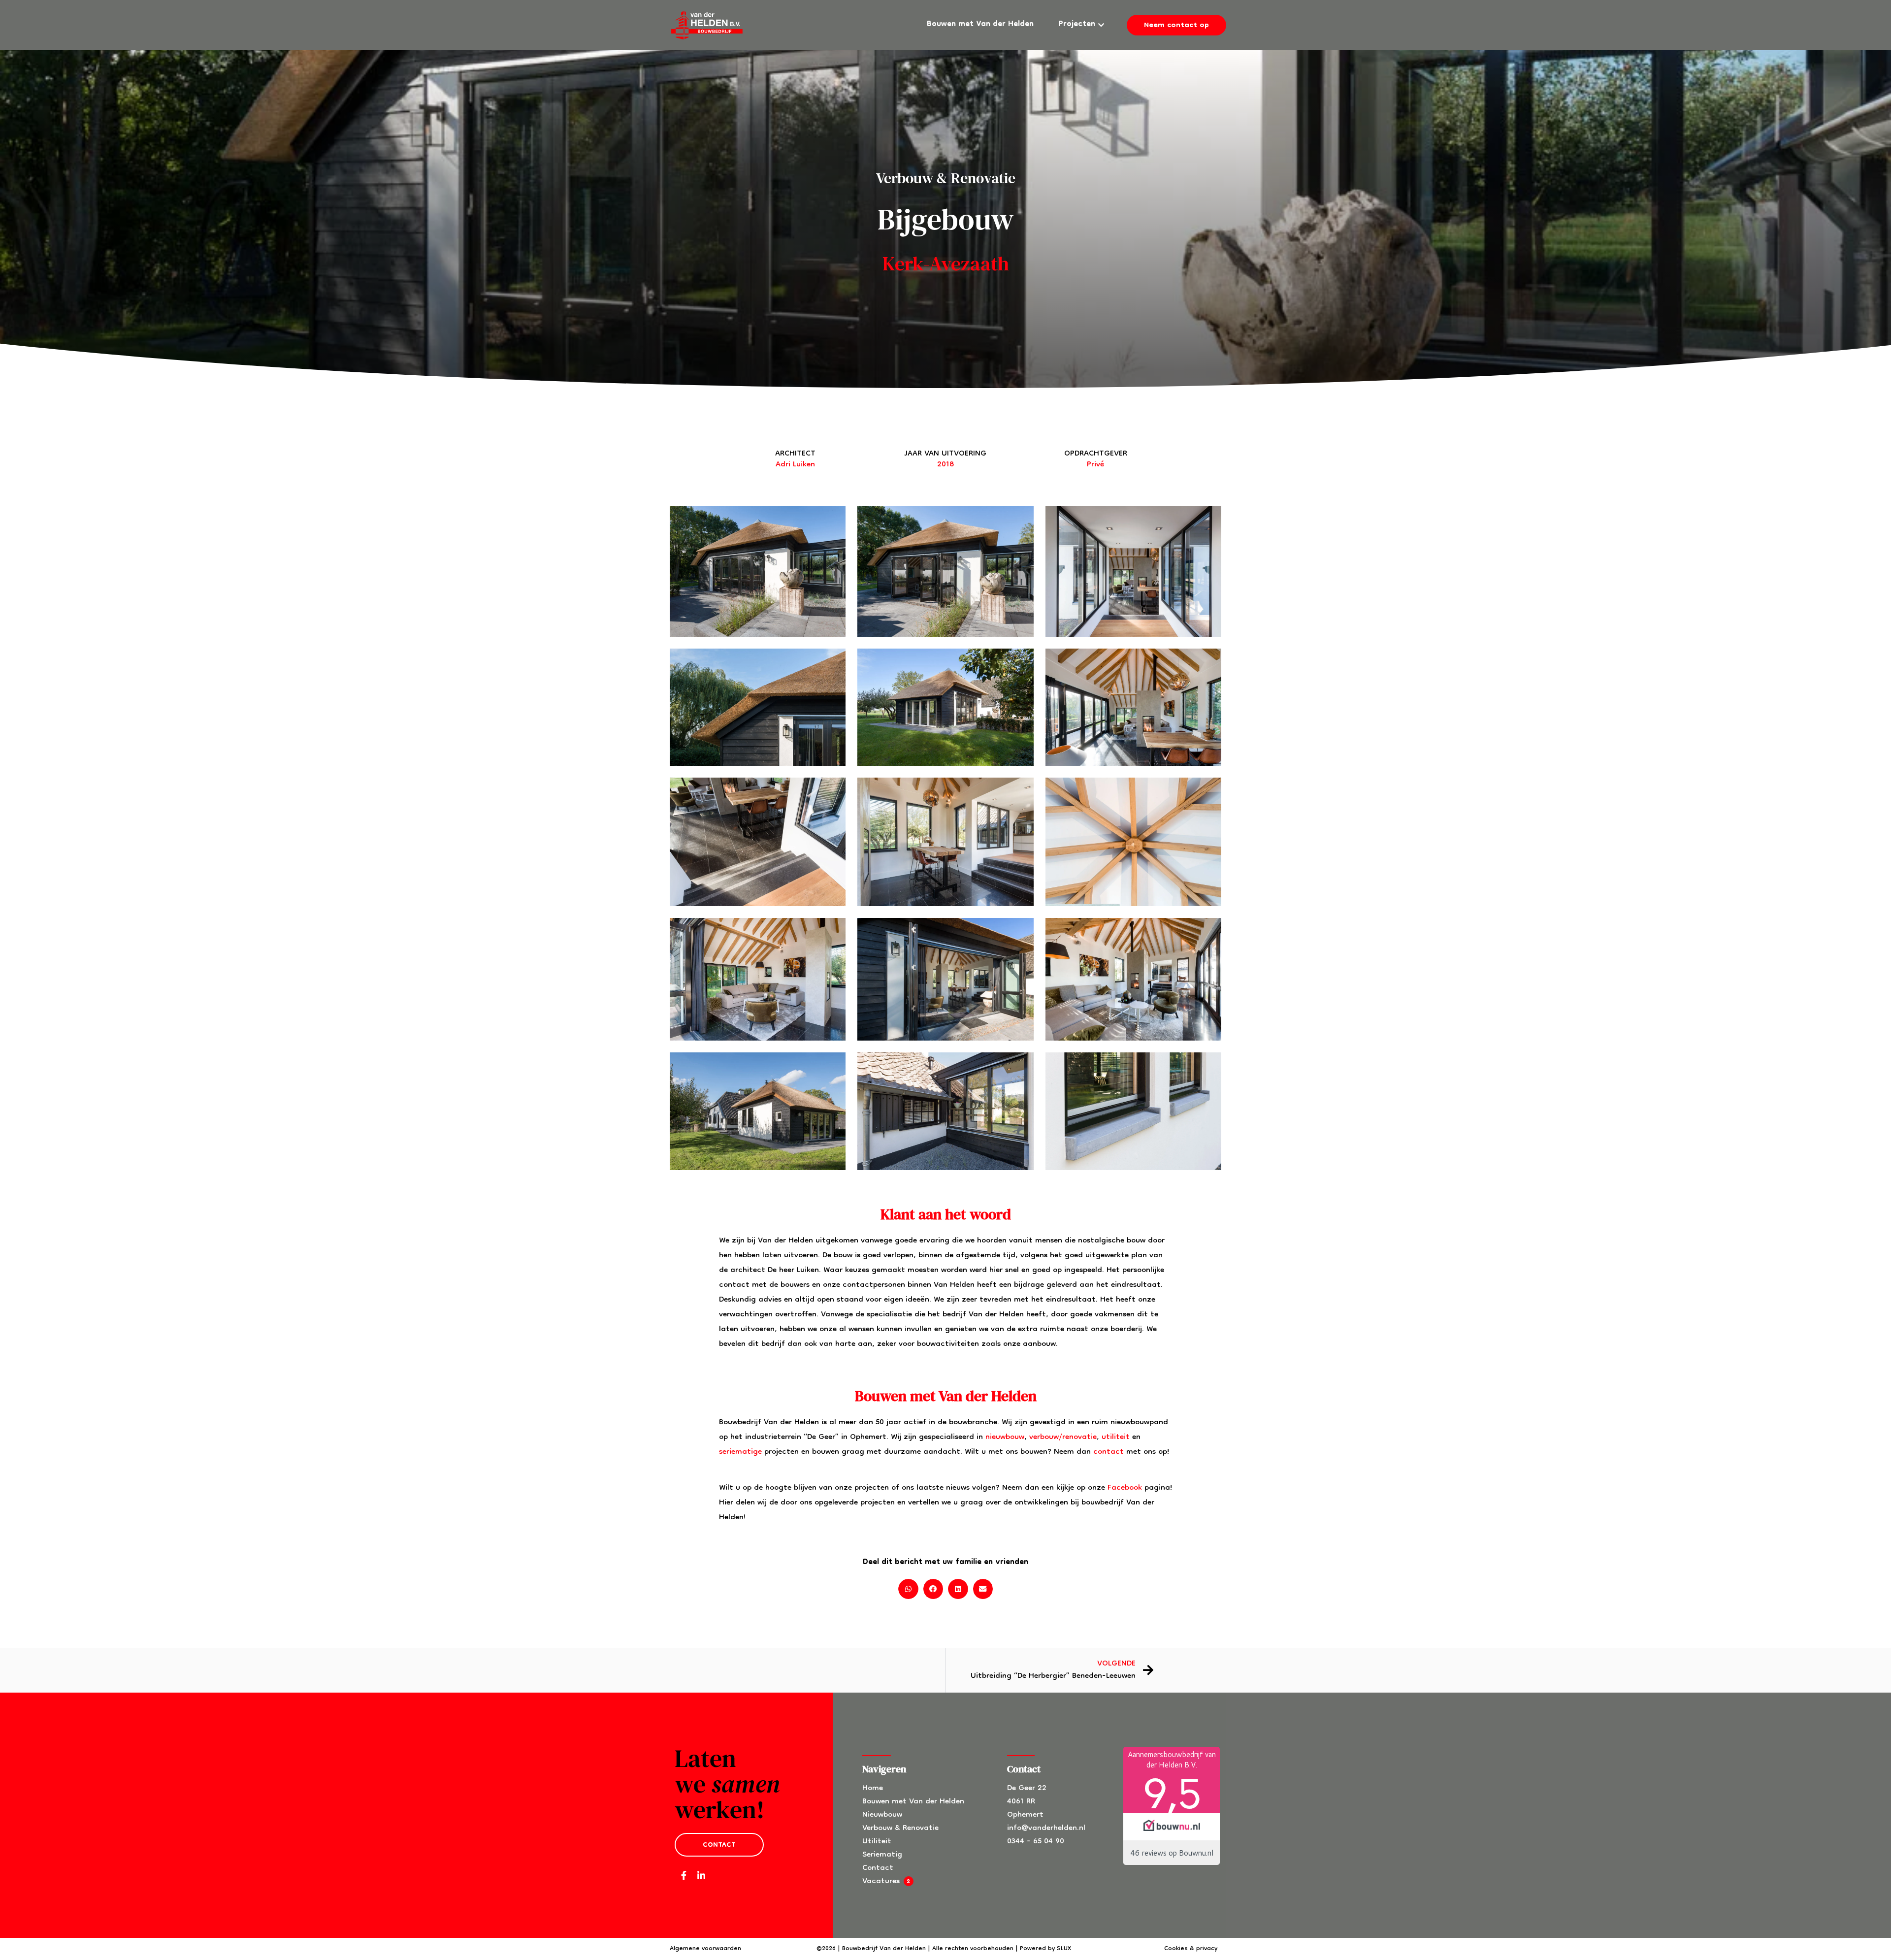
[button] (908, 1589)
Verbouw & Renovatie (946, 178)
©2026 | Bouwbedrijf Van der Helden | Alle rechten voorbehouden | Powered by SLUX (944, 1949)
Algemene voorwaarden (705, 1949)
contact (1109, 1452)
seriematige (740, 1452)
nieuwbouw (1005, 1437)
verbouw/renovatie (1063, 1437)
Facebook (1125, 1488)
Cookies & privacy (1191, 1949)
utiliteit (1116, 1437)
